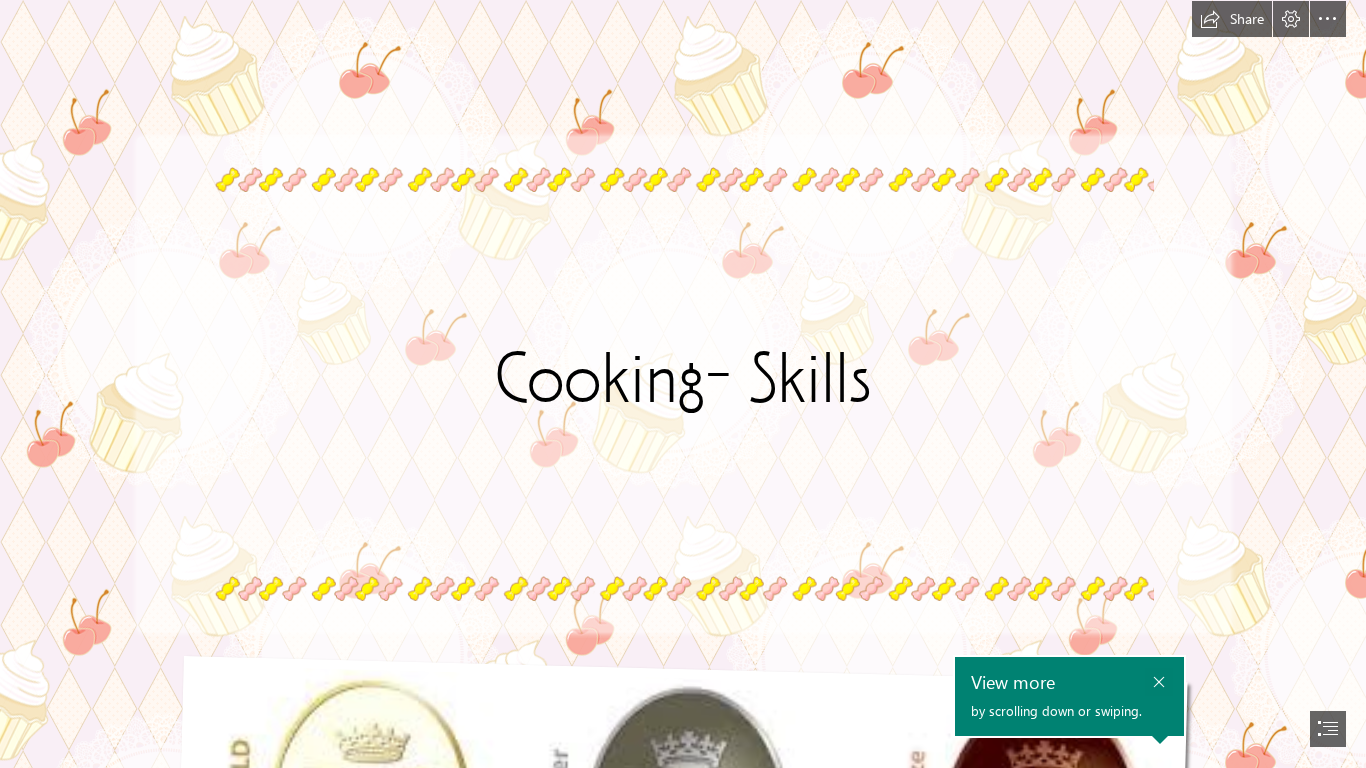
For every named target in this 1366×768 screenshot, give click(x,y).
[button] (1232, 19)
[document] (683, 384)
